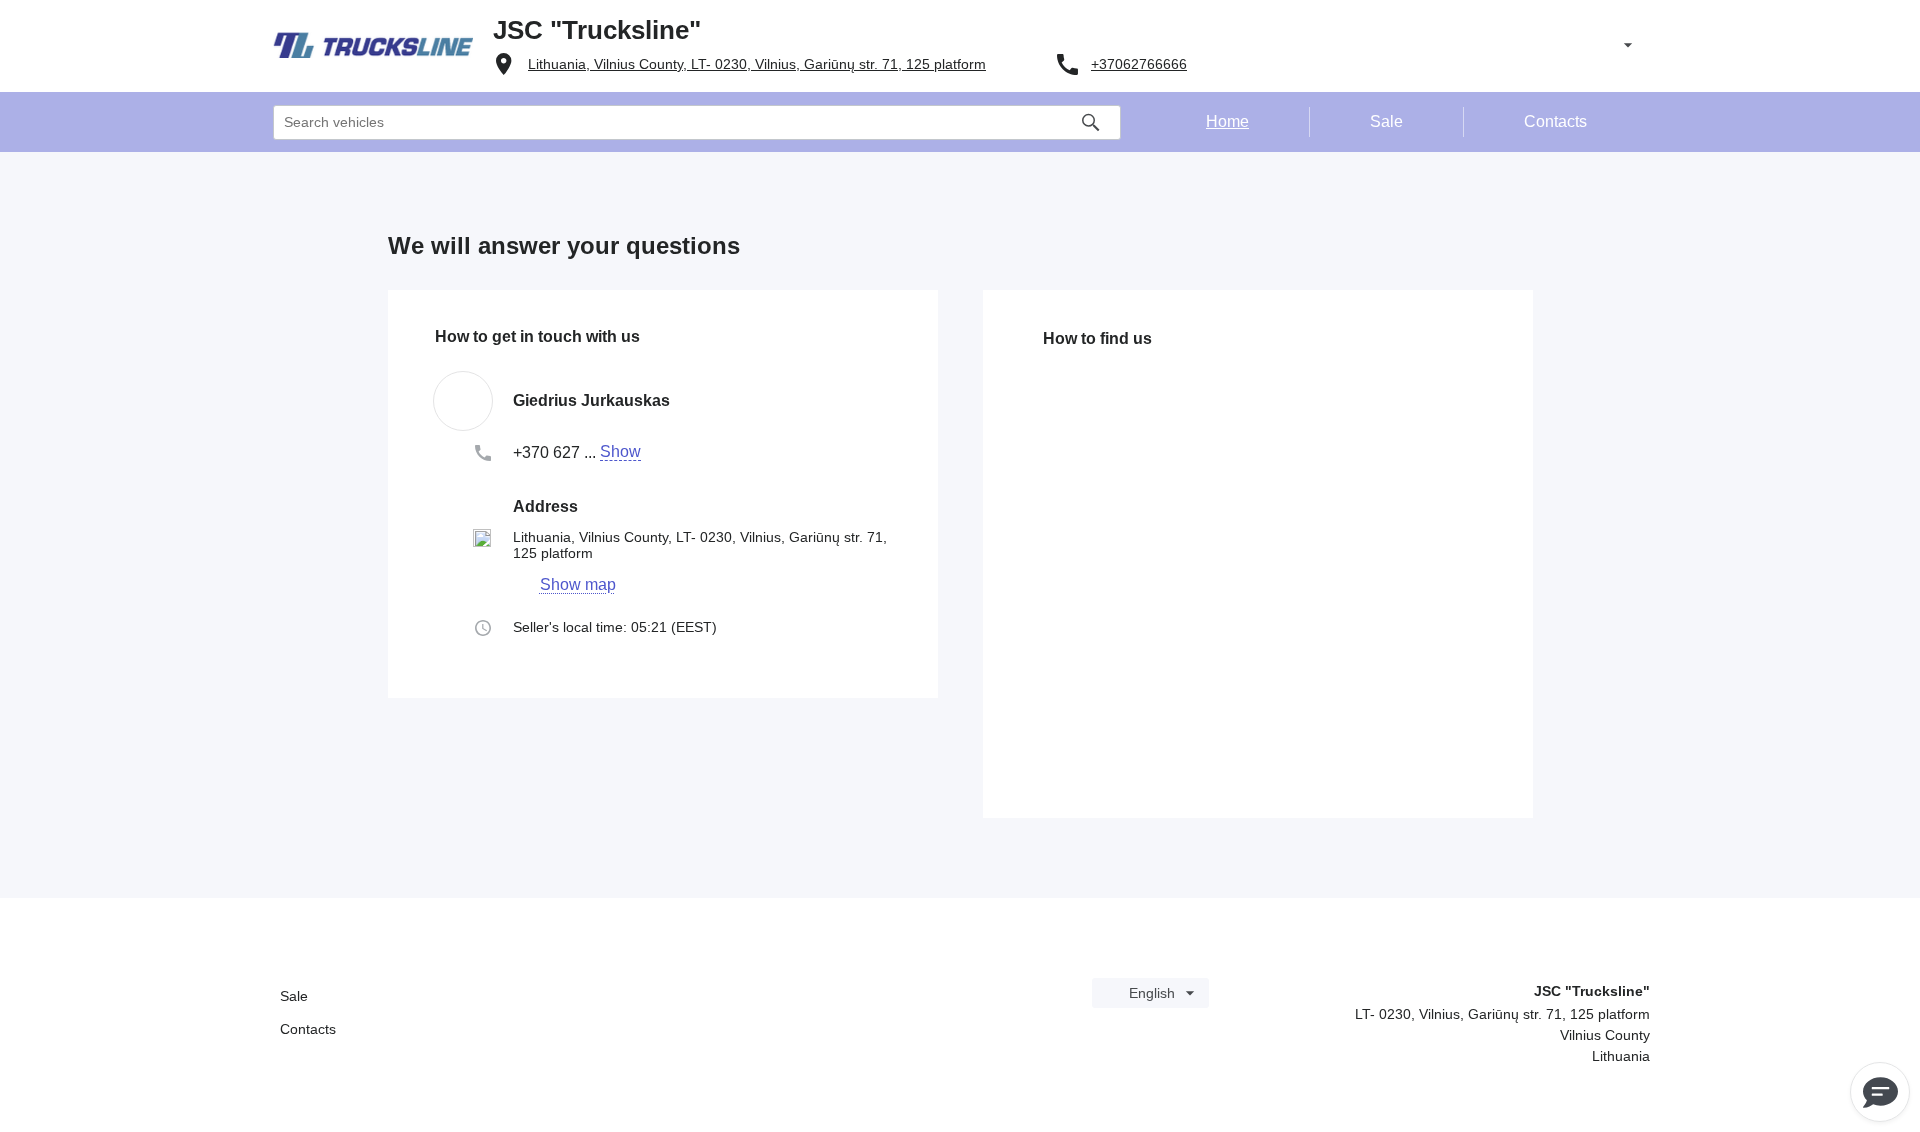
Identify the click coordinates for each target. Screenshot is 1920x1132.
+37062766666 (1139, 64)
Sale (294, 996)
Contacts (308, 1029)
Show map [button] (578, 585)
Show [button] (620, 452)
